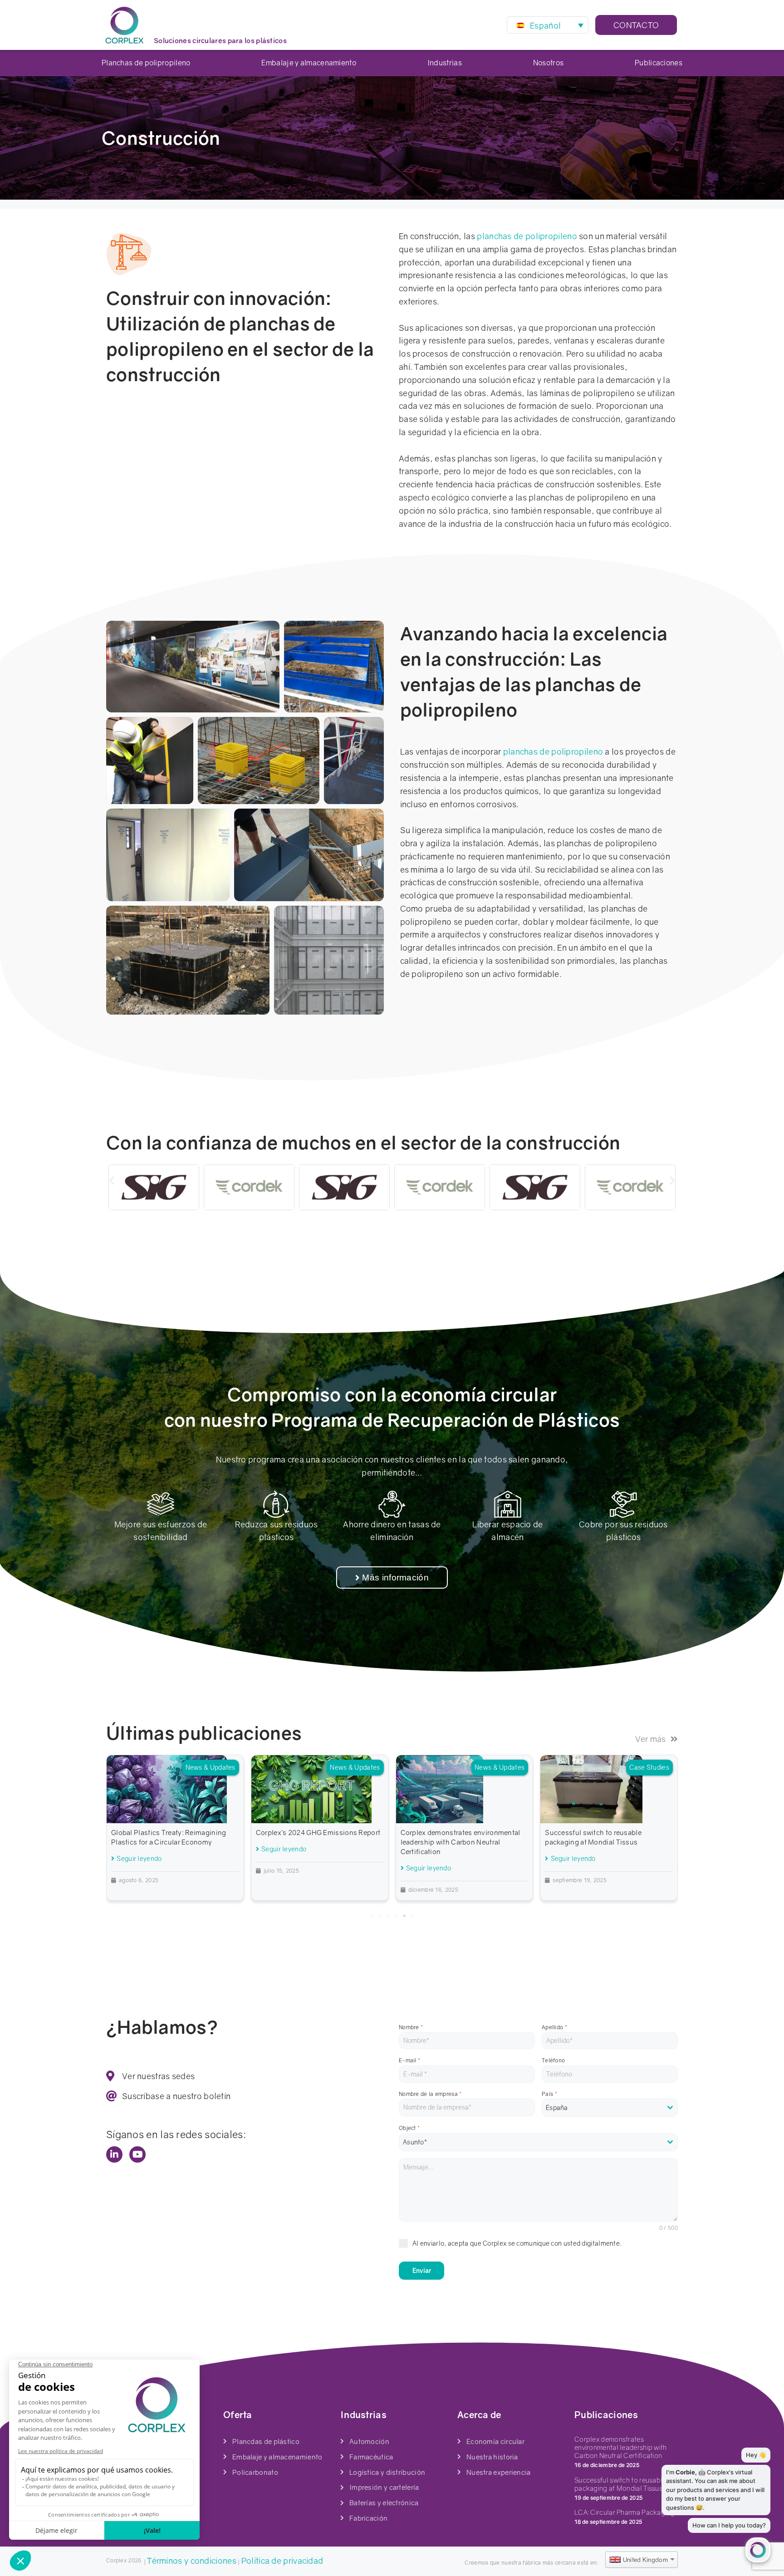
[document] (392, 1288)
